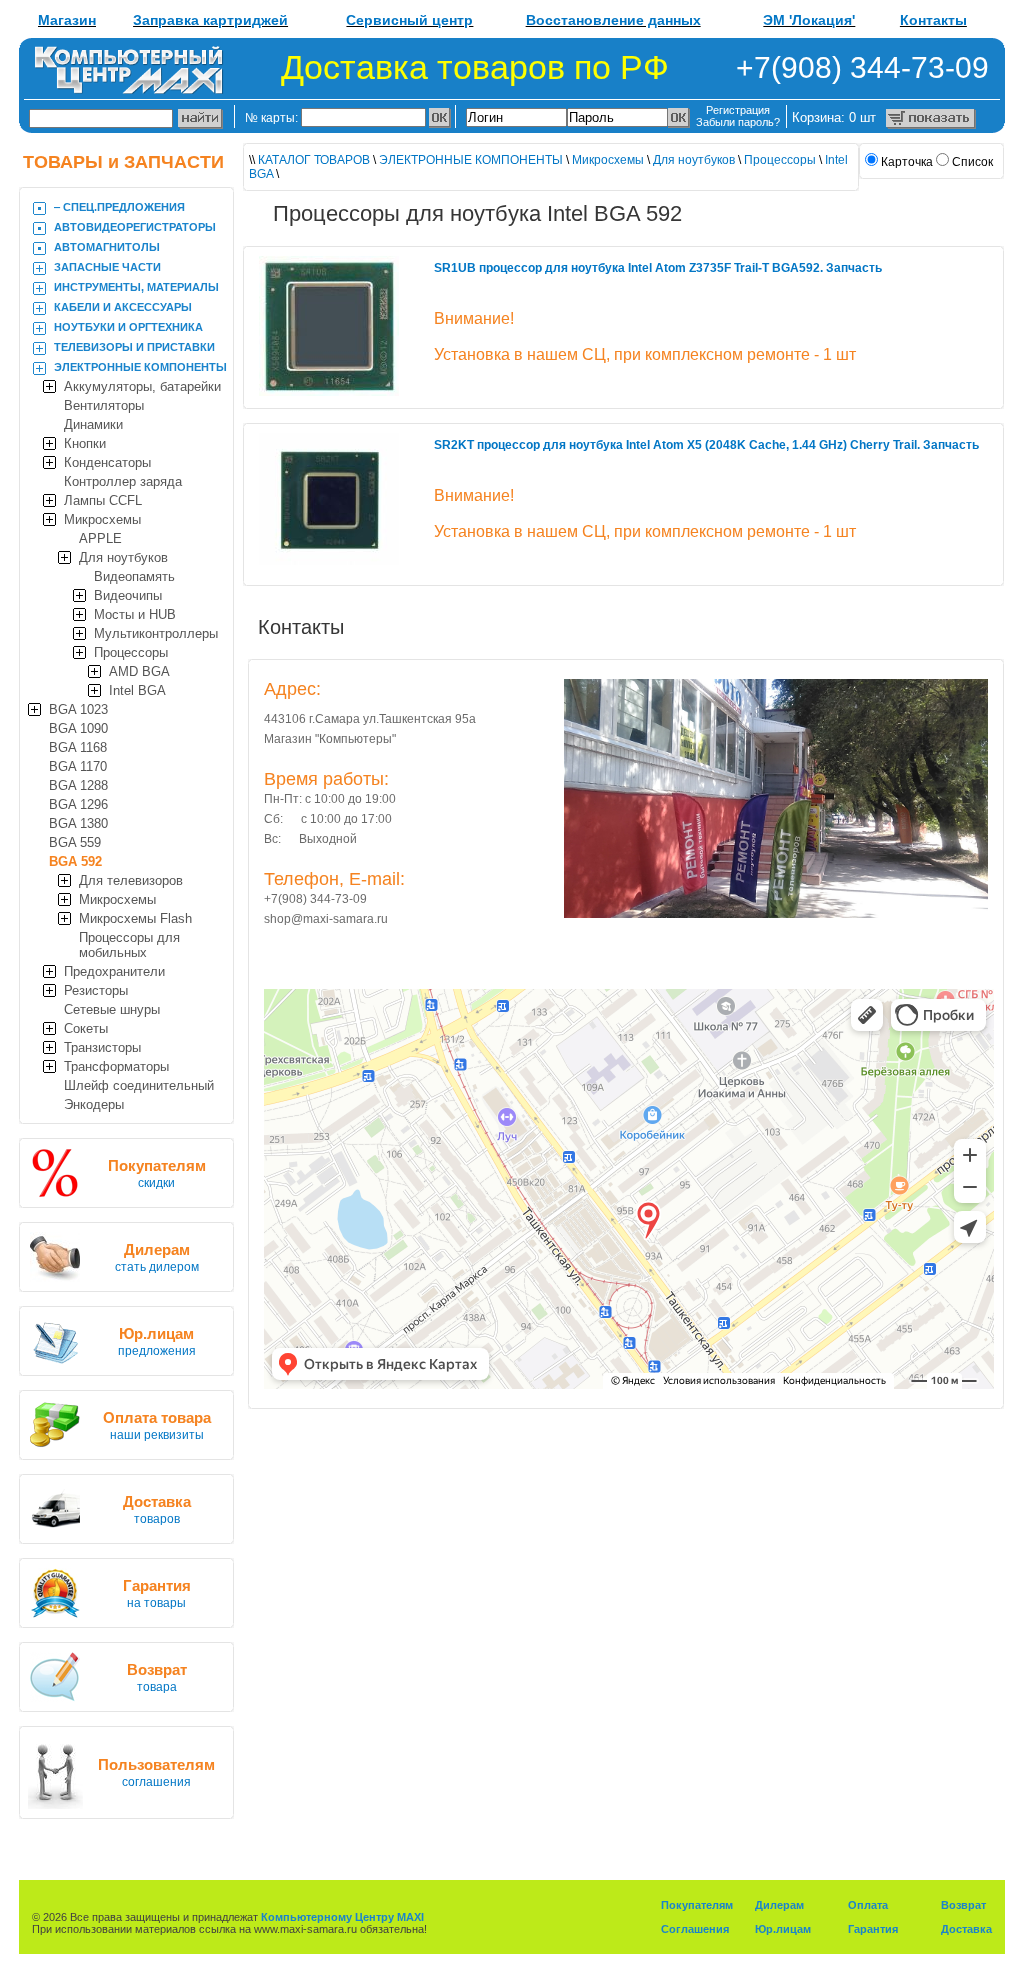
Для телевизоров (131, 880)
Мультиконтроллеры (156, 633)
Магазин (67, 20)
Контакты (933, 20)
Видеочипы (128, 595)
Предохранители (114, 971)
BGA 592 (75, 861)
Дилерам (779, 1905)
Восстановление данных (613, 20)
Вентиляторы (104, 405)
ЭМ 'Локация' (809, 20)
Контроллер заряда (123, 481)
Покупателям (697, 1905)
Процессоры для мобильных (129, 945)
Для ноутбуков (123, 557)
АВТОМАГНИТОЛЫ (107, 247)
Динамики (93, 424)
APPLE (100, 538)
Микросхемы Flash (135, 918)
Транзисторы (102, 1047)
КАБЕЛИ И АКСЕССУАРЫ (123, 307)
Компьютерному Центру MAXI (342, 1917)
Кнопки (85, 443)
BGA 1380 (78, 823)
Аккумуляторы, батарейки (142, 386)
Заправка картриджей (210, 20)
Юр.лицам (783, 1929)
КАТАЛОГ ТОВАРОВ (314, 160)
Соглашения (695, 1929)
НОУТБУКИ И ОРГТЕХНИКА (128, 327)
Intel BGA (137, 690)
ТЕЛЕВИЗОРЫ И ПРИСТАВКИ (134, 347)
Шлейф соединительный (139, 1085)
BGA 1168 (78, 747)
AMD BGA (139, 671)
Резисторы (96, 990)
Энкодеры (94, 1104)
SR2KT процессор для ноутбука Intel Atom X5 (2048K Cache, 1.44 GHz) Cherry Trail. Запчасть (706, 445)
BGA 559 (75, 842)
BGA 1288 (78, 785)
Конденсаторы (107, 462)
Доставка (966, 1929)
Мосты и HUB (135, 614)
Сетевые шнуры (112, 1009)
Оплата (868, 1905)
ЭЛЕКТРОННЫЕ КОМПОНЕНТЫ (140, 367)
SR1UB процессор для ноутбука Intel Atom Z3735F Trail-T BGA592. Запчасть (658, 268)
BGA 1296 (78, 804)
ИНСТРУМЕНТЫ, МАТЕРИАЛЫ (136, 287)
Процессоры (131, 652)
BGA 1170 (78, 766)
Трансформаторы (116, 1066)
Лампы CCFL (103, 500)
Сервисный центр (409, 20)
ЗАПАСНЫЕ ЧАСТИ (107, 267)
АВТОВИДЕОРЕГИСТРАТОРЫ (135, 227)
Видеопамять (134, 576)
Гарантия (873, 1929)
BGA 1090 (78, 728)
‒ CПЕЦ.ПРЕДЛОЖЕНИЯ (119, 207)
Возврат (963, 1905)
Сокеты (86, 1028)
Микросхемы (102, 519)
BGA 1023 (78, 709)
